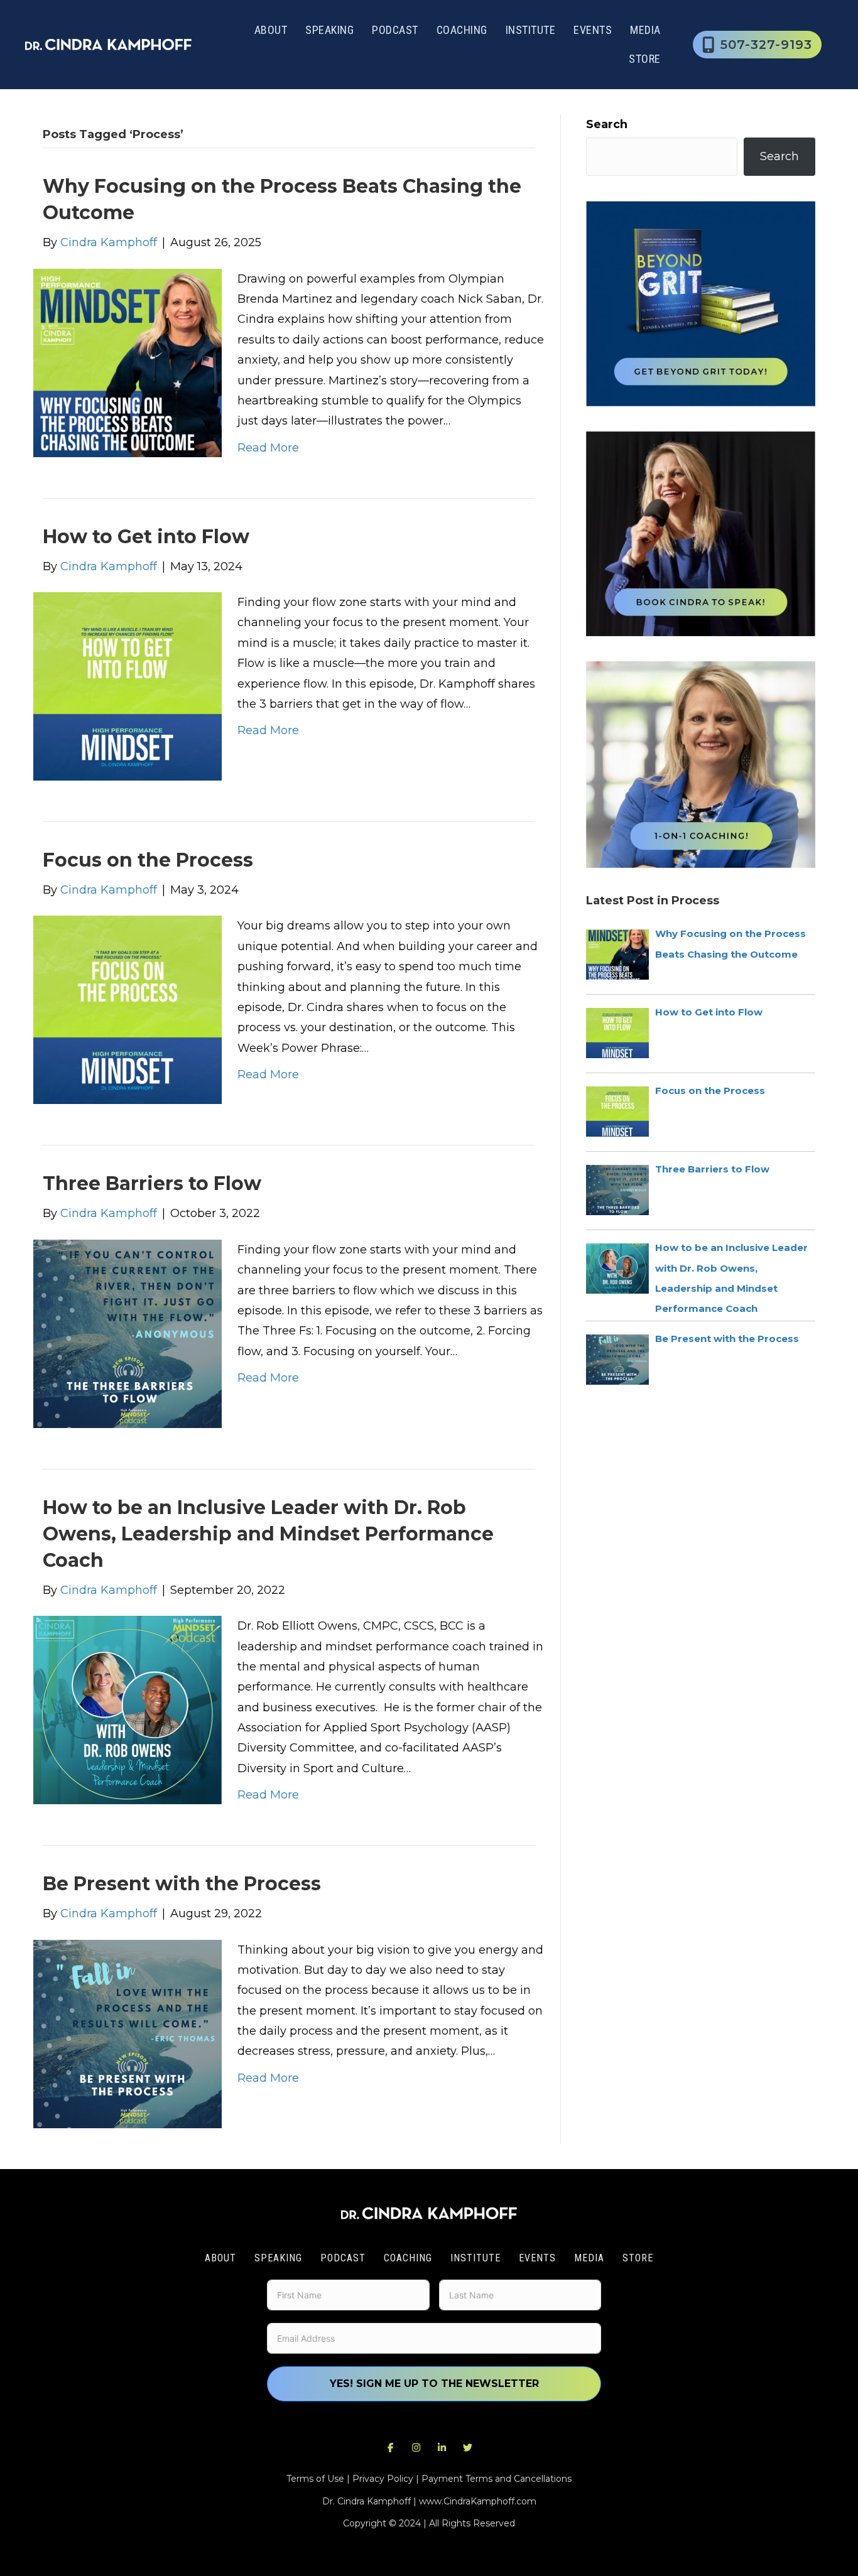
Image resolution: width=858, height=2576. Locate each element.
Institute (531, 30)
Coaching (462, 30)
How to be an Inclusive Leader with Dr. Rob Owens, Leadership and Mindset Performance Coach (268, 1534)
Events (593, 30)
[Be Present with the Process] (128, 2033)
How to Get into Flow (146, 537)
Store (645, 59)
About (271, 30)
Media (645, 30)
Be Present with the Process (182, 1884)
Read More (268, 448)
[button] (391, 2447)
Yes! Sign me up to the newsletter (434, 2384)
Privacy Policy (383, 2479)
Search (607, 124)
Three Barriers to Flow (152, 1183)
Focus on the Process (148, 860)
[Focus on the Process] (128, 1009)
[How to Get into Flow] (128, 686)
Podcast (395, 30)
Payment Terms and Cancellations (497, 2479)
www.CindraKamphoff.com (478, 2501)
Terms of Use (315, 2479)
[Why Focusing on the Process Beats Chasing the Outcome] (128, 362)
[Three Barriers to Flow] (128, 1333)
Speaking (329, 30)
